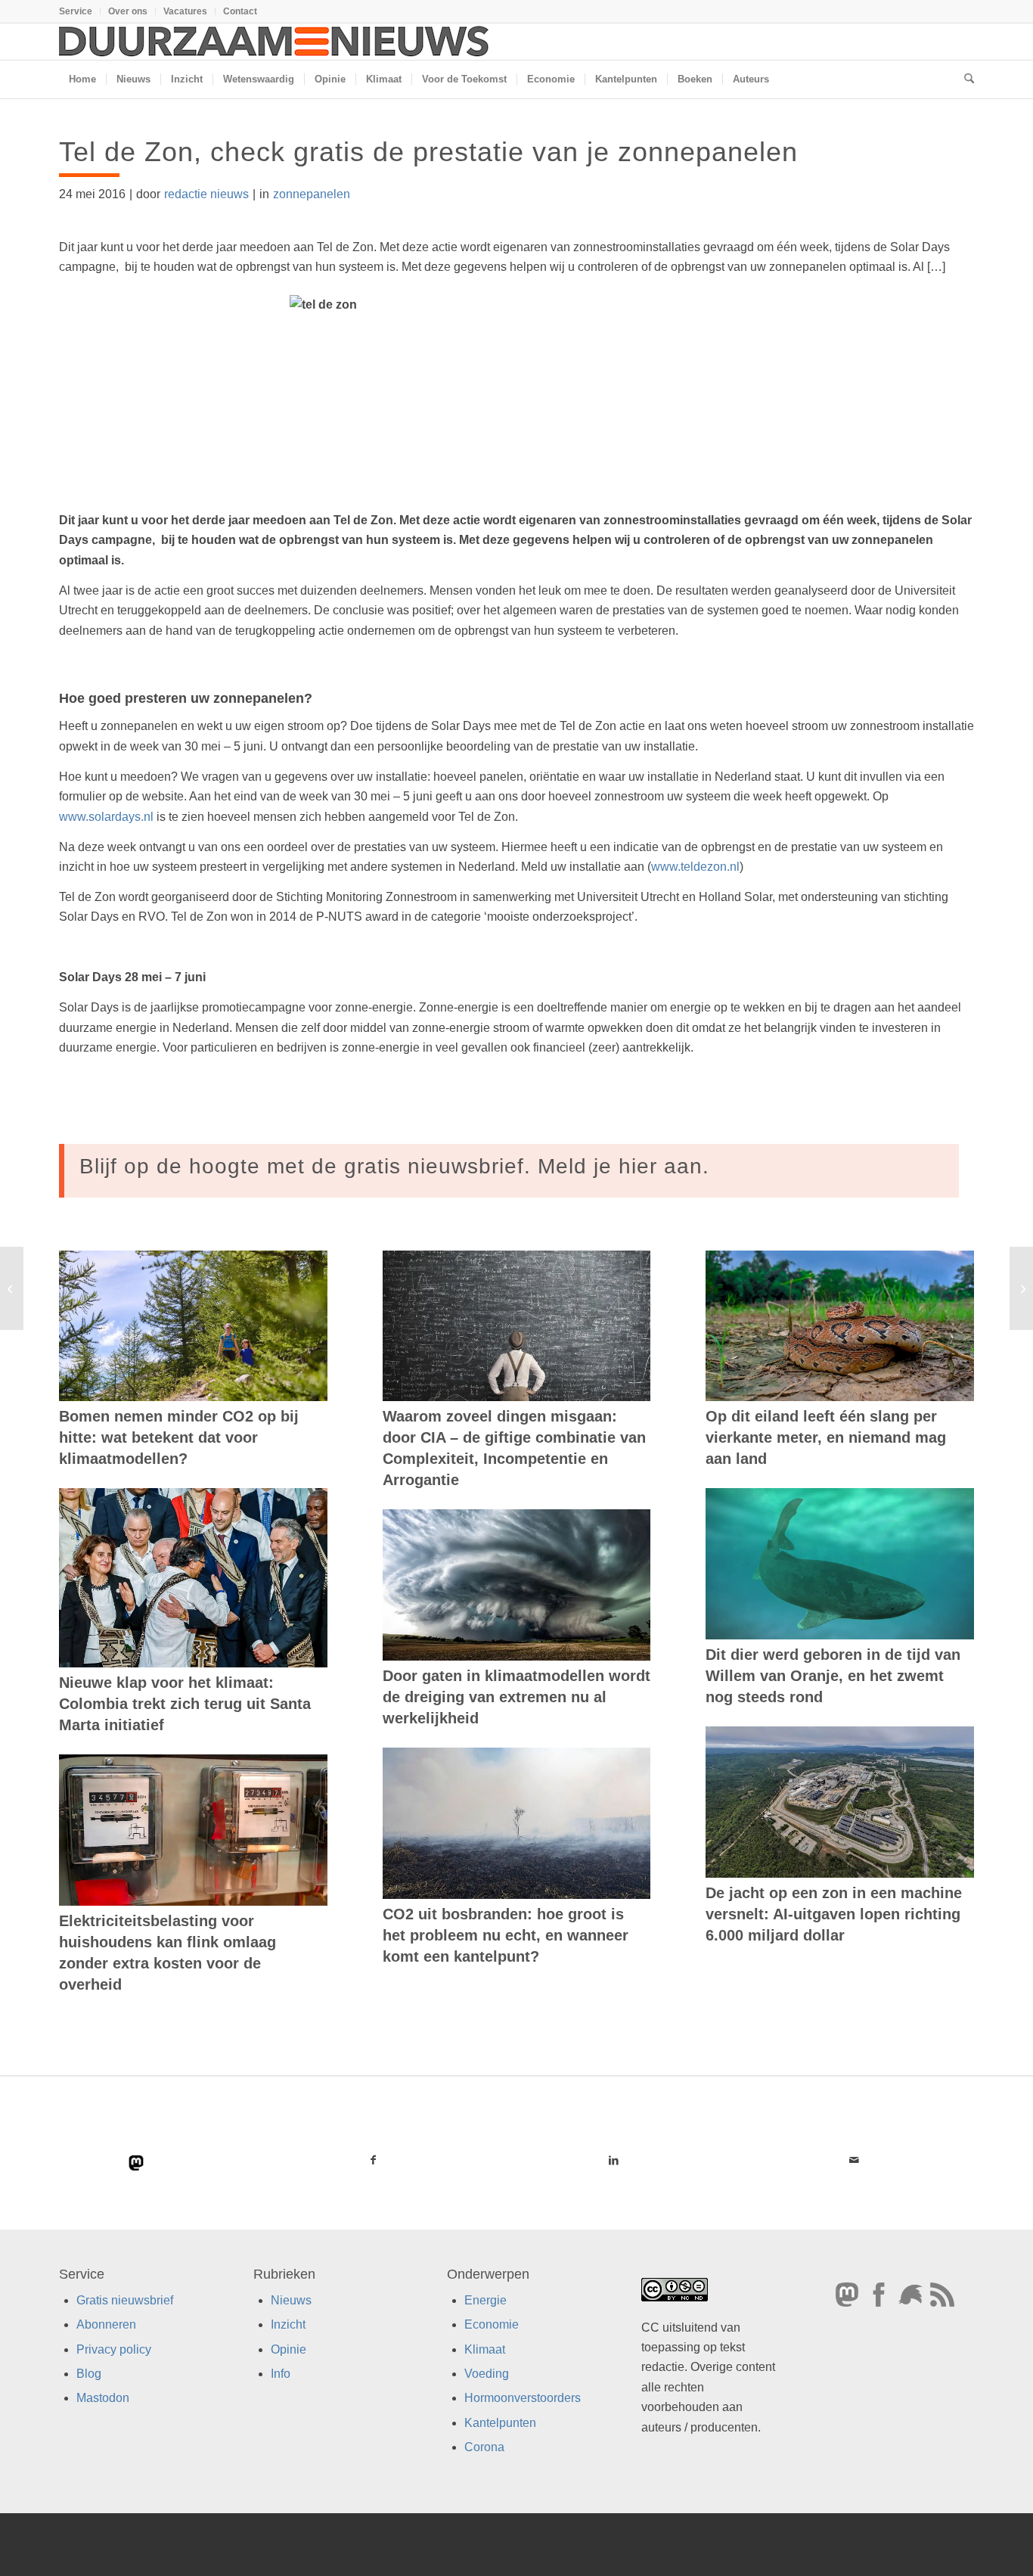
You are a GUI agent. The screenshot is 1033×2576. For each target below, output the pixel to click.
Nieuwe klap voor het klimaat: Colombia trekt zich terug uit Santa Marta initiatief (185, 1704)
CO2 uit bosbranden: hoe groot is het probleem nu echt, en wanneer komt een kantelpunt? (506, 1935)
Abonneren (106, 2324)
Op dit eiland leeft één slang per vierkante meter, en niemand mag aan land (826, 1437)
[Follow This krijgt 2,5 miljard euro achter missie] (12, 1288)
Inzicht (288, 2324)
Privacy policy (114, 2349)
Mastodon (103, 2398)
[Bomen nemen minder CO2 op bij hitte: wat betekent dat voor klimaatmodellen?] (193, 1326)
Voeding (487, 2374)
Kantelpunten (500, 2423)
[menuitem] (80, 11)
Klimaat (485, 2349)
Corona (484, 2447)
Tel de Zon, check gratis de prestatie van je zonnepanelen (428, 152)
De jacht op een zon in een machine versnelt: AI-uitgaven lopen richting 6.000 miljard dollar (834, 1914)
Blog (89, 2374)
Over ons (128, 11)
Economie (492, 2324)
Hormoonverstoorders (523, 2398)
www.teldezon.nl (695, 867)
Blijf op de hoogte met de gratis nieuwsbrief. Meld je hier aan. (394, 1166)
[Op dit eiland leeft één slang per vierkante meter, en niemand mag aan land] (840, 1326)
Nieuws (291, 2300)
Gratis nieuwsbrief (125, 2300)
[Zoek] (964, 79)
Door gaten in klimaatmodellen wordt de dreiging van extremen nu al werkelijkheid (516, 1697)
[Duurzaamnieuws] (275, 42)
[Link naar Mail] (854, 2160)
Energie (485, 2300)
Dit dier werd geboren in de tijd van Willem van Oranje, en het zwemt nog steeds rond (833, 1676)
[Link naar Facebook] (374, 2160)
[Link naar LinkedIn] (613, 2160)
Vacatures (185, 11)
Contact (240, 11)
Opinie (288, 2349)
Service (76, 11)
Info (281, 2374)
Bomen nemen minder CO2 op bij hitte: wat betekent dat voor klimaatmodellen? (179, 1437)
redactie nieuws (206, 194)
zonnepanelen (312, 194)
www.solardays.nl (106, 817)
